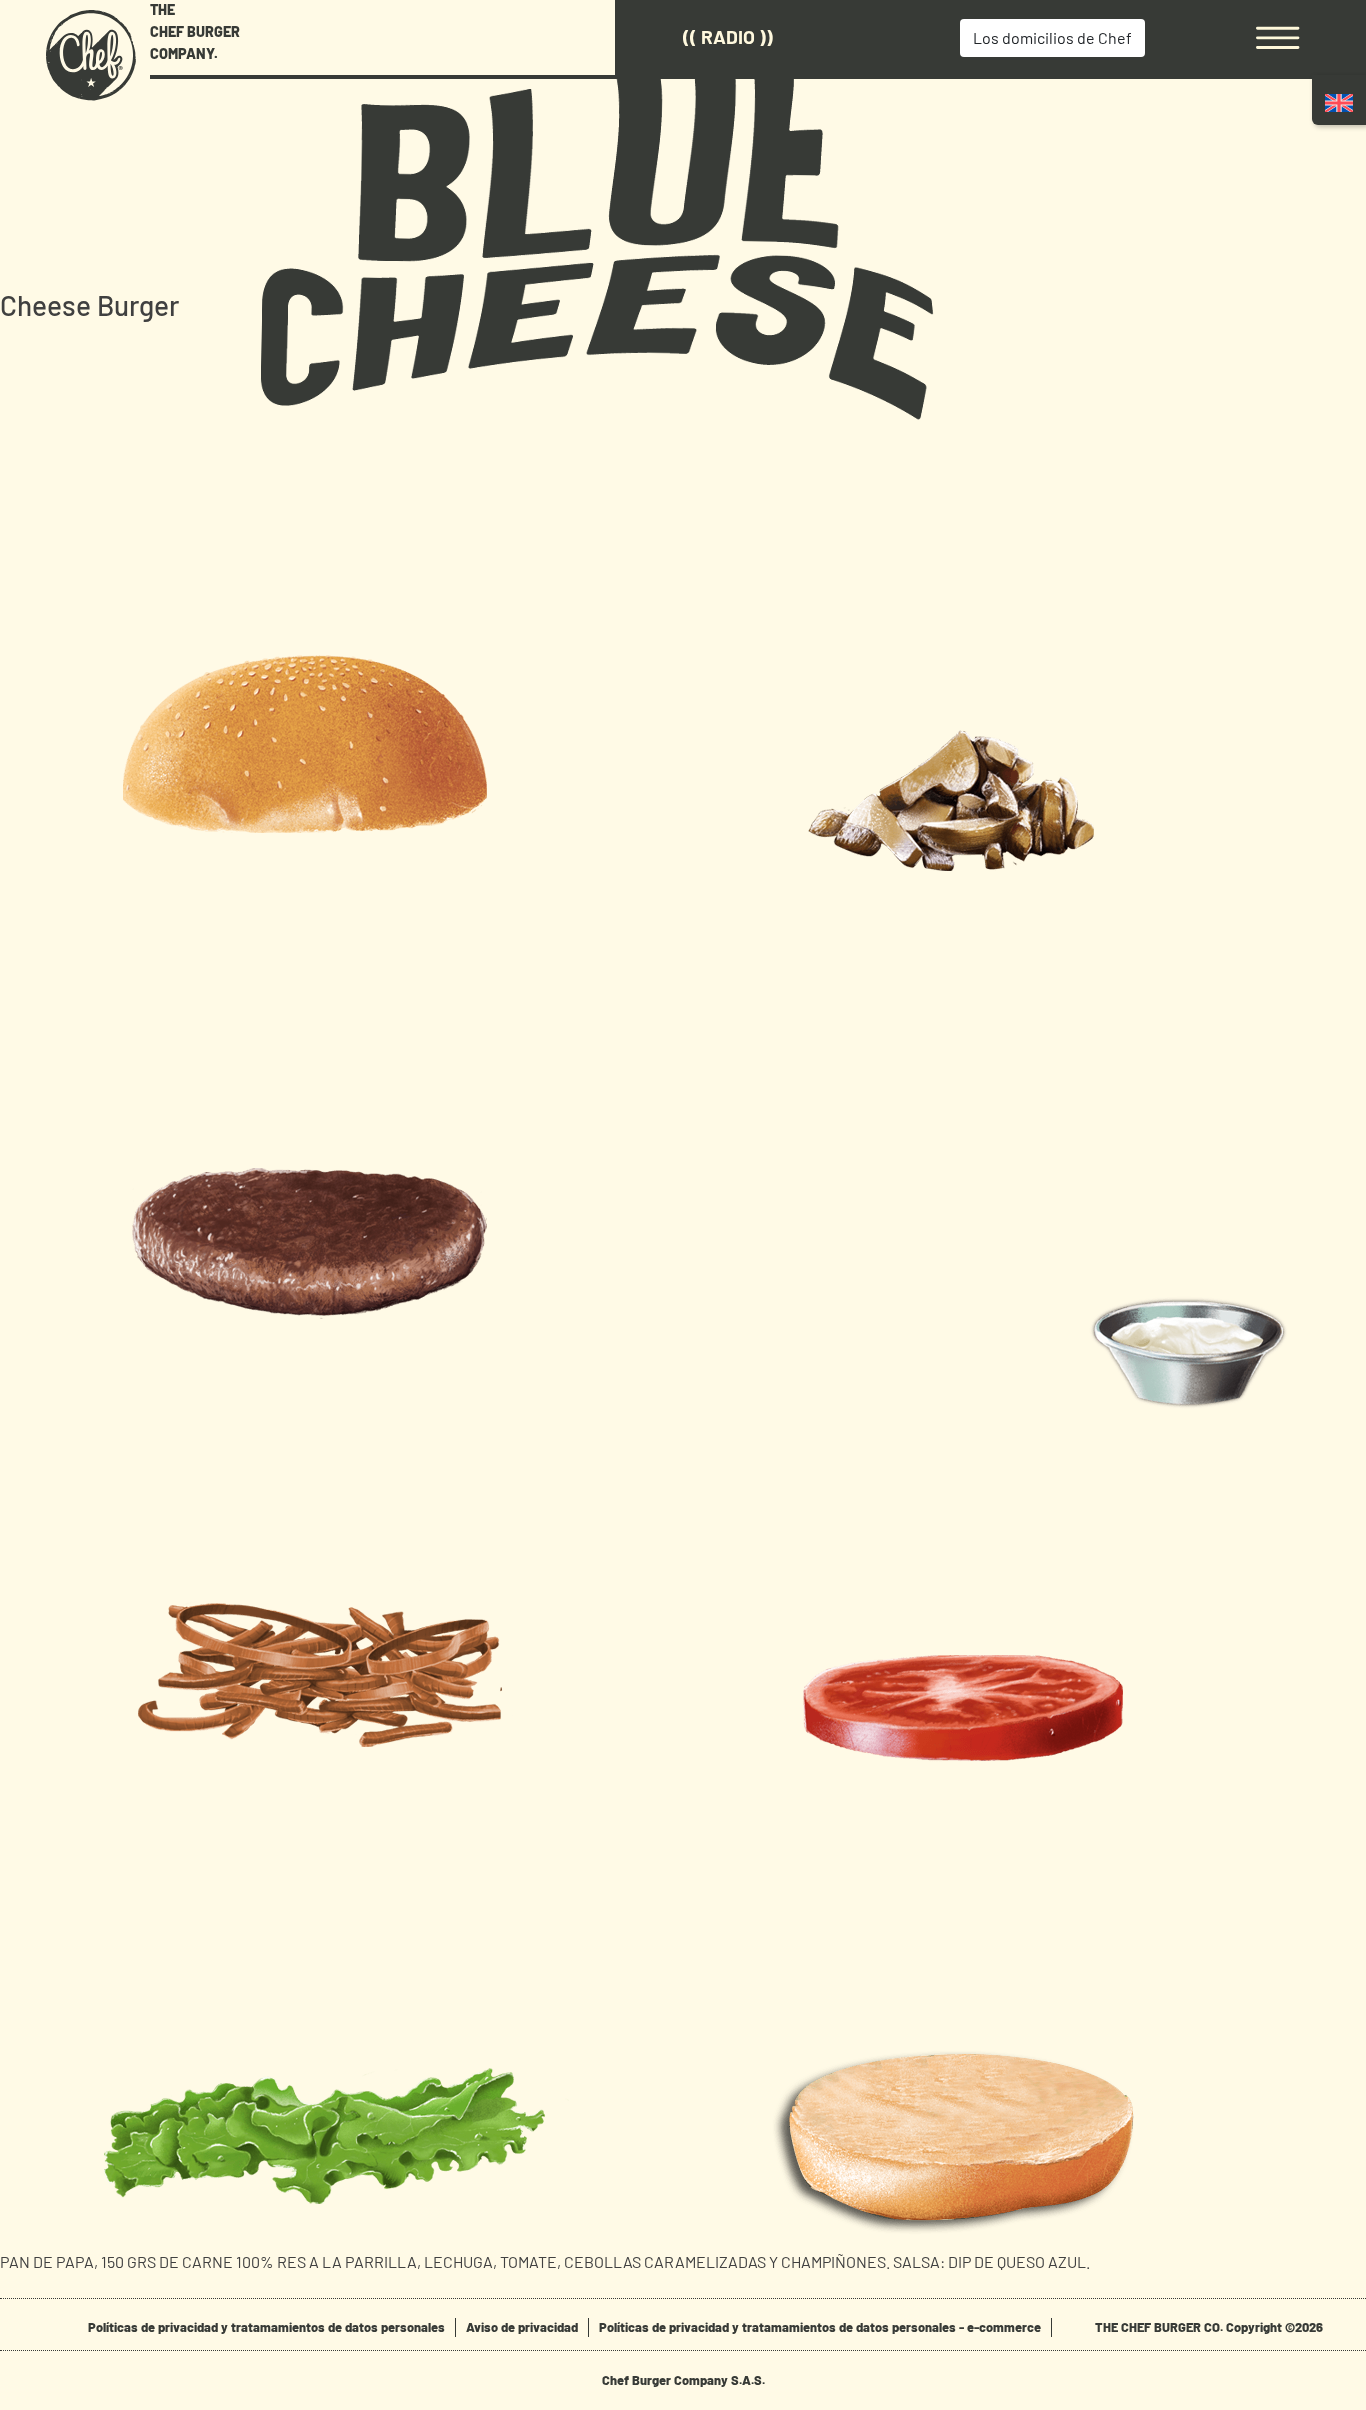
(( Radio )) (728, 36)
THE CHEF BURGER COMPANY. (195, 31)
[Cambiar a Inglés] (1339, 102)
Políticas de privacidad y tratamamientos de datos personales (266, 2327)
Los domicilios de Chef (1052, 37)
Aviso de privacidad (522, 2327)
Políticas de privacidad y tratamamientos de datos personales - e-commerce (820, 2327)
